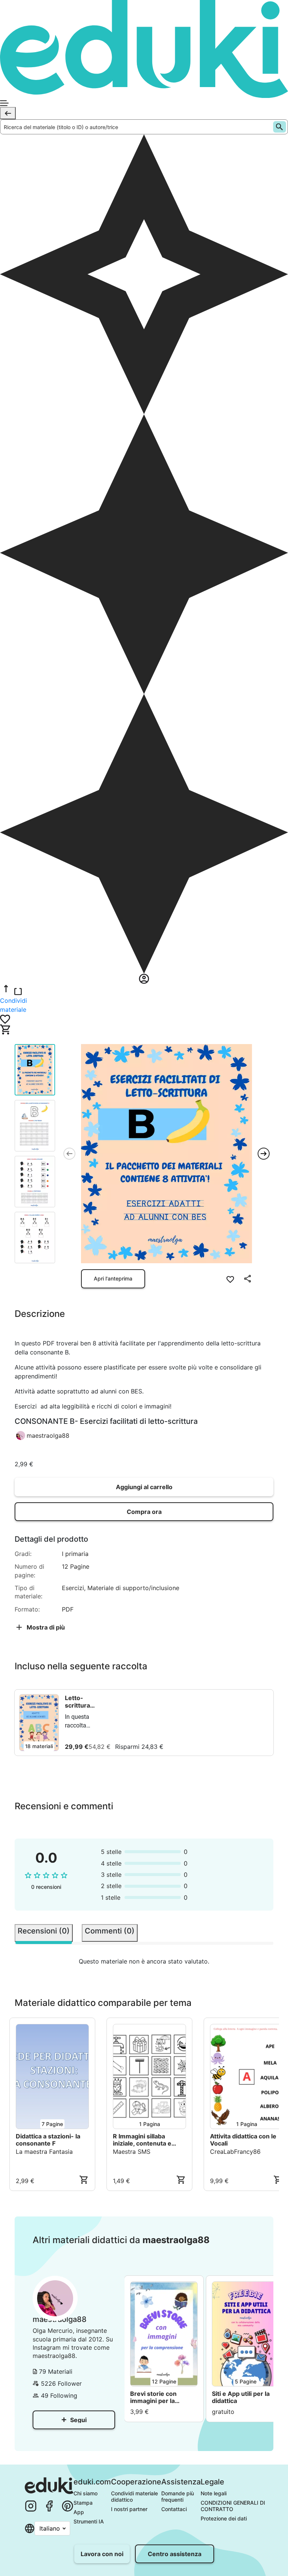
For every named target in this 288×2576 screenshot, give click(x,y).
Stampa (83, 2503)
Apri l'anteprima (113, 1278)
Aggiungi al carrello (144, 1487)
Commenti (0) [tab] (110, 1931)
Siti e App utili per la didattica (241, 2397)
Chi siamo (85, 2493)
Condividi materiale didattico (135, 2496)
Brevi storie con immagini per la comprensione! (153, 2397)
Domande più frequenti (178, 2496)
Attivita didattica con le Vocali (243, 2140)
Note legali (214, 2493)
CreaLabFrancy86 (235, 2152)
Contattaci (174, 2509)
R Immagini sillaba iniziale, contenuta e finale (142, 2140)
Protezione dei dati (224, 2518)
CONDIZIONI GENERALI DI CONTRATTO (234, 2506)
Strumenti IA (89, 2521)
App (79, 2512)
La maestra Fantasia (44, 2152)
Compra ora (144, 1512)
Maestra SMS (132, 2152)
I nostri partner (129, 2509)
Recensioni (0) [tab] (44, 1931)
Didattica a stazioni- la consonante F (48, 2140)
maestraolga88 (48, 1435)
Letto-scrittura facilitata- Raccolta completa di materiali (82, 1702)
